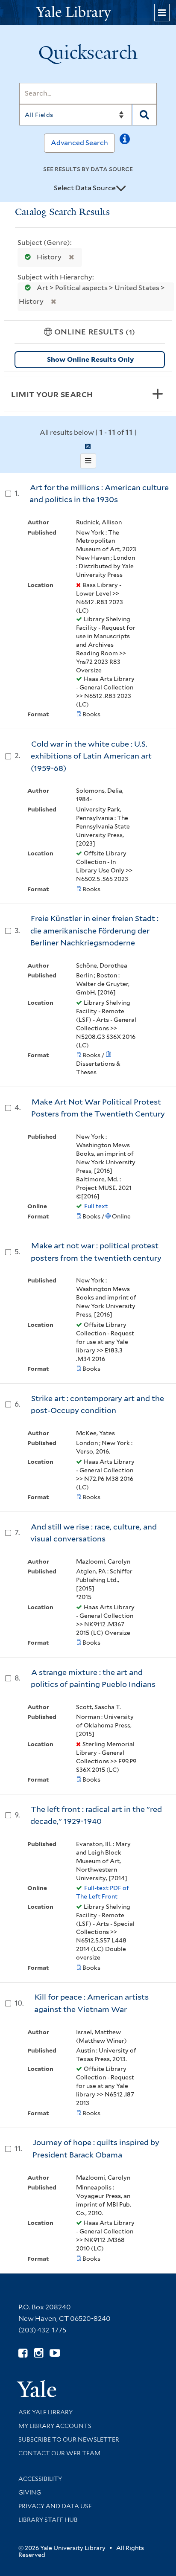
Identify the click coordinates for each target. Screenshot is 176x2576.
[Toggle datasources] (121, 189)
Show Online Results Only (90, 359)
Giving (30, 2492)
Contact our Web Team (59, 2453)
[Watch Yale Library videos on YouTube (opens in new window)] (55, 2353)
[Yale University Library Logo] (88, 13)
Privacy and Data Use (55, 2506)
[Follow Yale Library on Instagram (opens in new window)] (39, 2353)
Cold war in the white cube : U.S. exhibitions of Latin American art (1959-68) (91, 756)
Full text (96, 1206)
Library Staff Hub (48, 2520)
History (49, 257)
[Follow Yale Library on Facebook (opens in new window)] (23, 2353)
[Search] (145, 115)
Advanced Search (79, 143)
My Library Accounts (55, 2426)
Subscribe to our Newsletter (69, 2439)
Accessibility (40, 2479)
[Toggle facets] (158, 394)
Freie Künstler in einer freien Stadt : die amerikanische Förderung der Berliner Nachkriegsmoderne (94, 930)
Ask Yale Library (45, 2412)
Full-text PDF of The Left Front (103, 1892)
